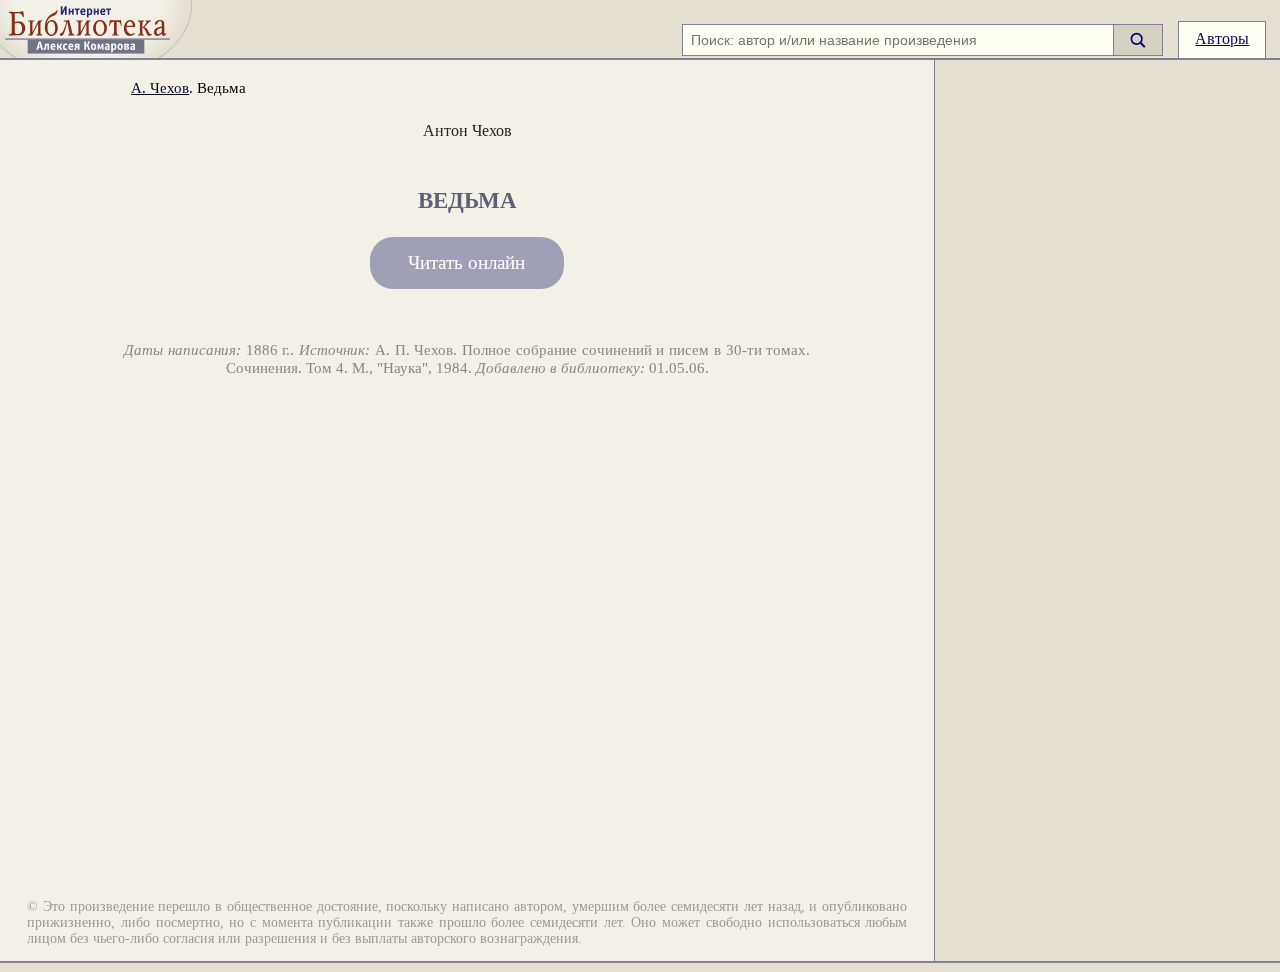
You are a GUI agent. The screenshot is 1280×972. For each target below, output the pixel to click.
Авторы (1222, 38)
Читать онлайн (466, 262)
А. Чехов (160, 87)
